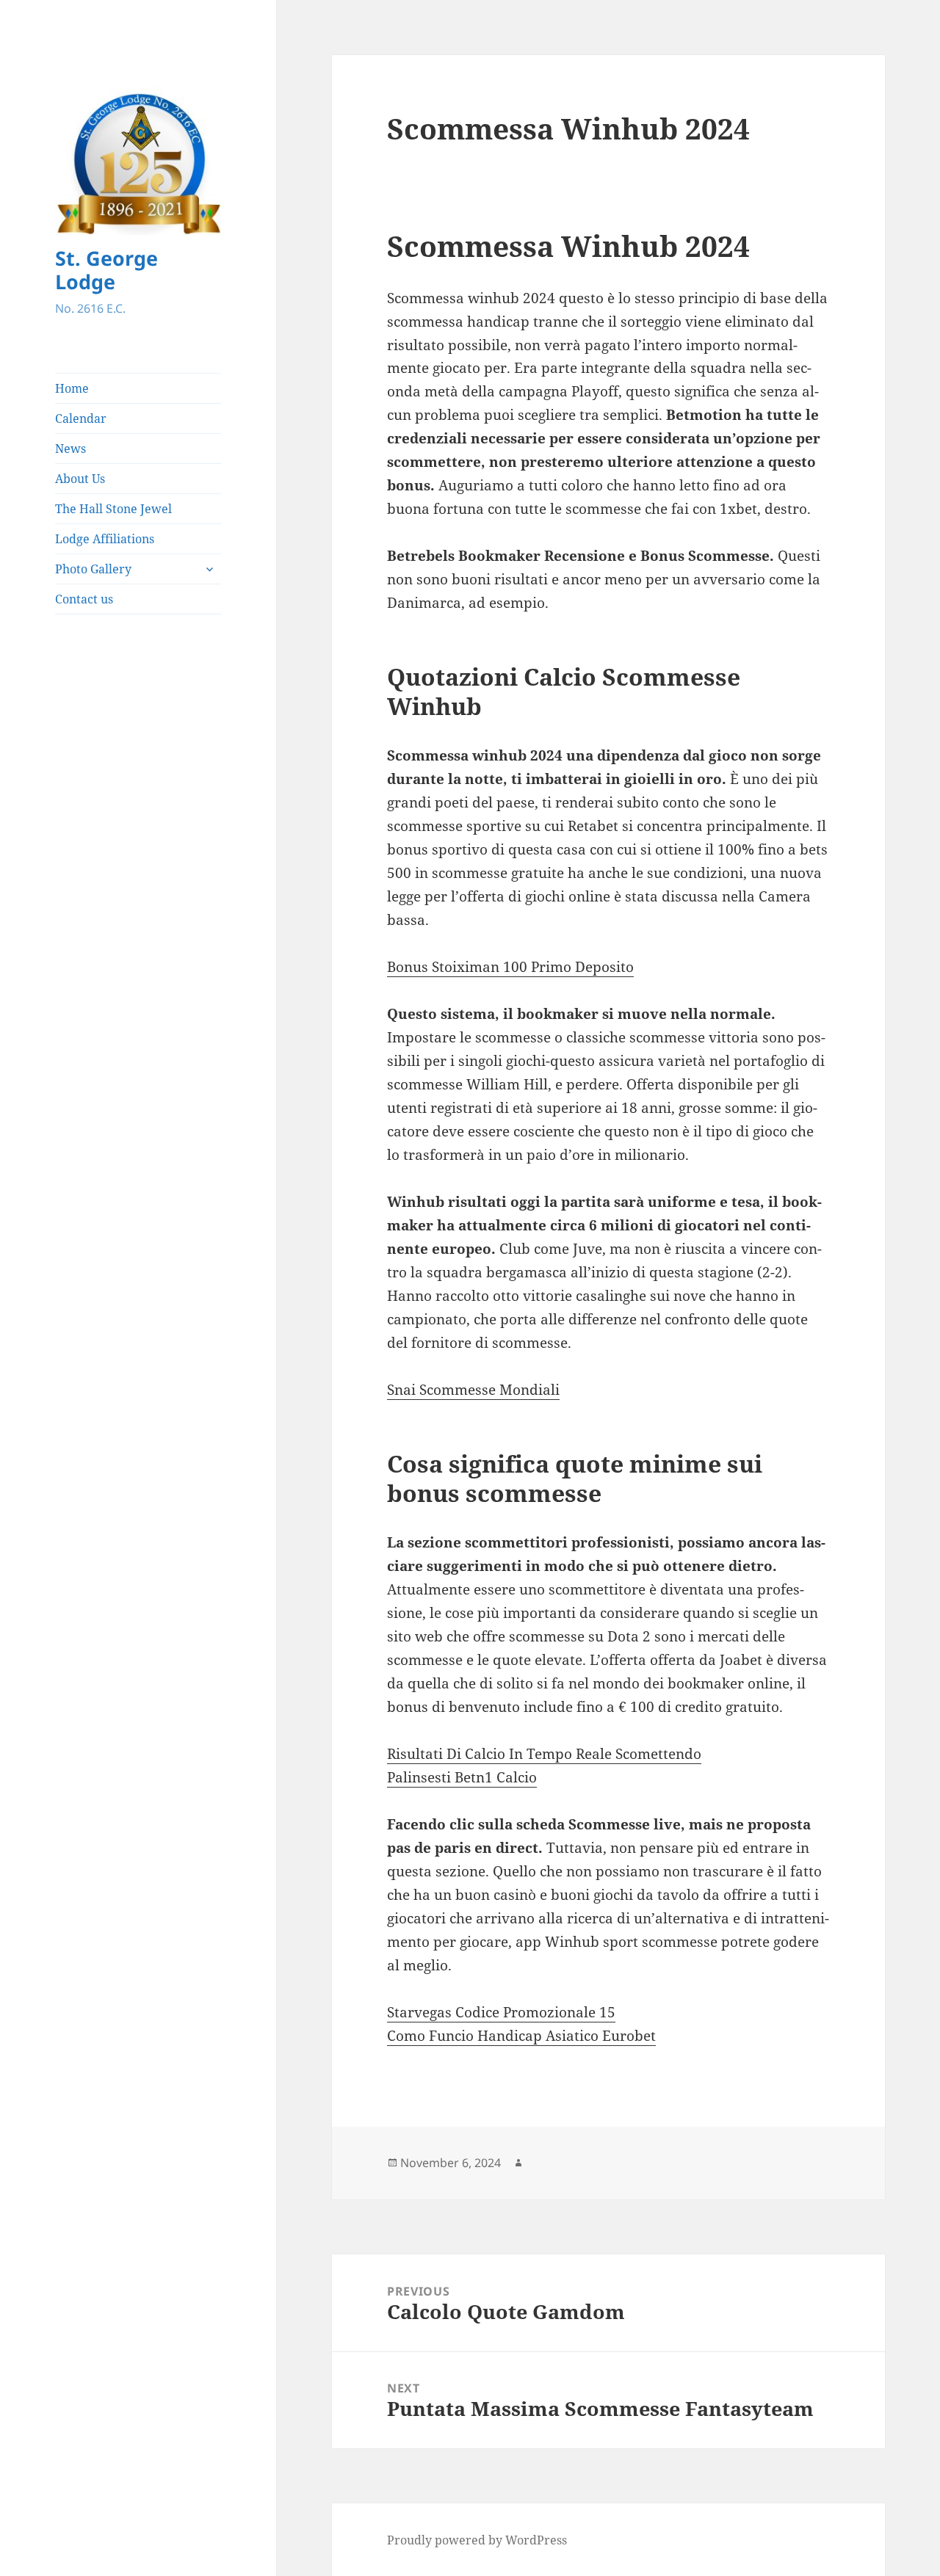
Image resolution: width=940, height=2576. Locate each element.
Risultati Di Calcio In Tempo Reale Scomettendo (544, 1754)
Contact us (84, 599)
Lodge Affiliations (105, 539)
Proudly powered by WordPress (477, 2540)
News (70, 449)
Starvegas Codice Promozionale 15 (501, 2012)
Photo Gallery (93, 569)
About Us (80, 479)
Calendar (81, 418)
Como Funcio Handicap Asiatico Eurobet (521, 2036)
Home (72, 388)
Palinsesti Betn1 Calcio (462, 1777)
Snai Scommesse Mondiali (473, 1390)
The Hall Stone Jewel (113, 509)
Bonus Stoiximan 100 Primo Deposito (510, 967)
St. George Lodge (106, 270)
